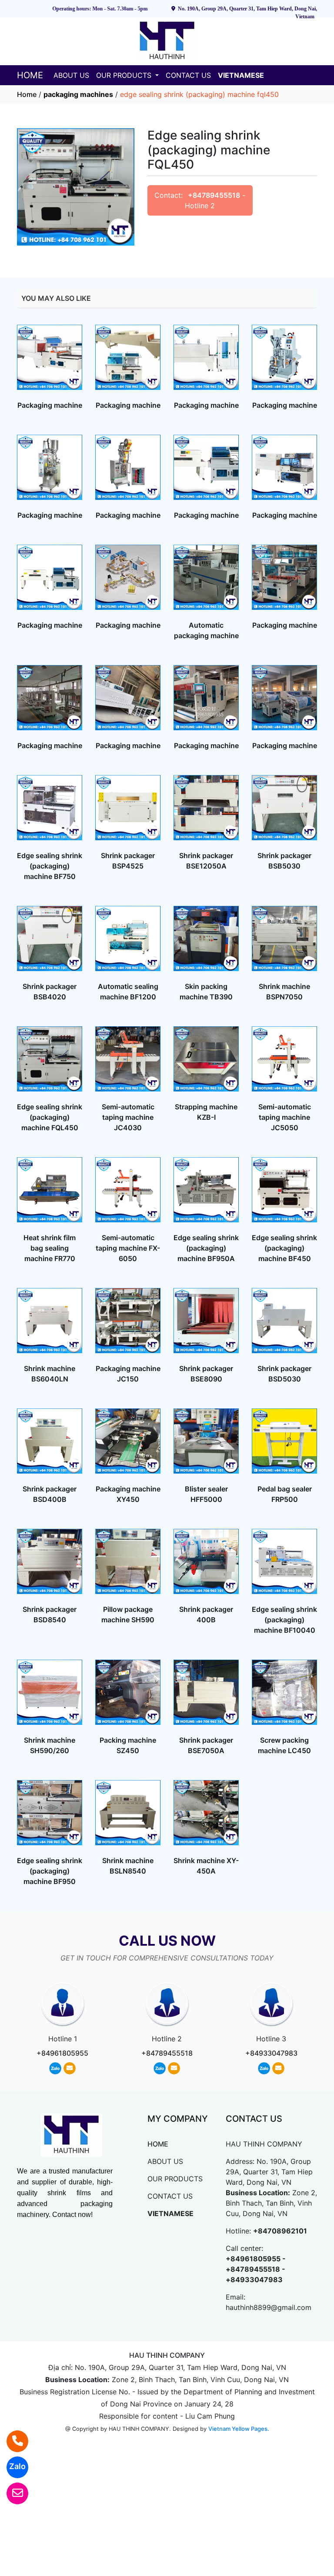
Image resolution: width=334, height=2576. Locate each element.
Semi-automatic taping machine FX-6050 (128, 1248)
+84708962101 (280, 2231)
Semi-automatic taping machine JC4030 (128, 1117)
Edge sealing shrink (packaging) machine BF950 (50, 1871)
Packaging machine (50, 405)
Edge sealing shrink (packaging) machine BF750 (50, 866)
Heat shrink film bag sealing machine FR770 (50, 1248)
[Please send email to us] (12, 2493)
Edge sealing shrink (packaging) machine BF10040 (284, 1620)
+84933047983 (271, 2053)
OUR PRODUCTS (125, 75)
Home (27, 94)
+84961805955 (62, 2053)
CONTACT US (188, 75)
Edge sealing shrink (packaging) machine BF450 (284, 1248)
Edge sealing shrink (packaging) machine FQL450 (50, 1117)
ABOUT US (71, 75)
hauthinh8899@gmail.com (269, 2307)
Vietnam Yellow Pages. (239, 2429)
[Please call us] (12, 2441)
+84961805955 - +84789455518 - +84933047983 (256, 2269)
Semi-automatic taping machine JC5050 (285, 1117)
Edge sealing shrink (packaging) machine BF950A (206, 1248)
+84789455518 (214, 195)
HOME (30, 75)
